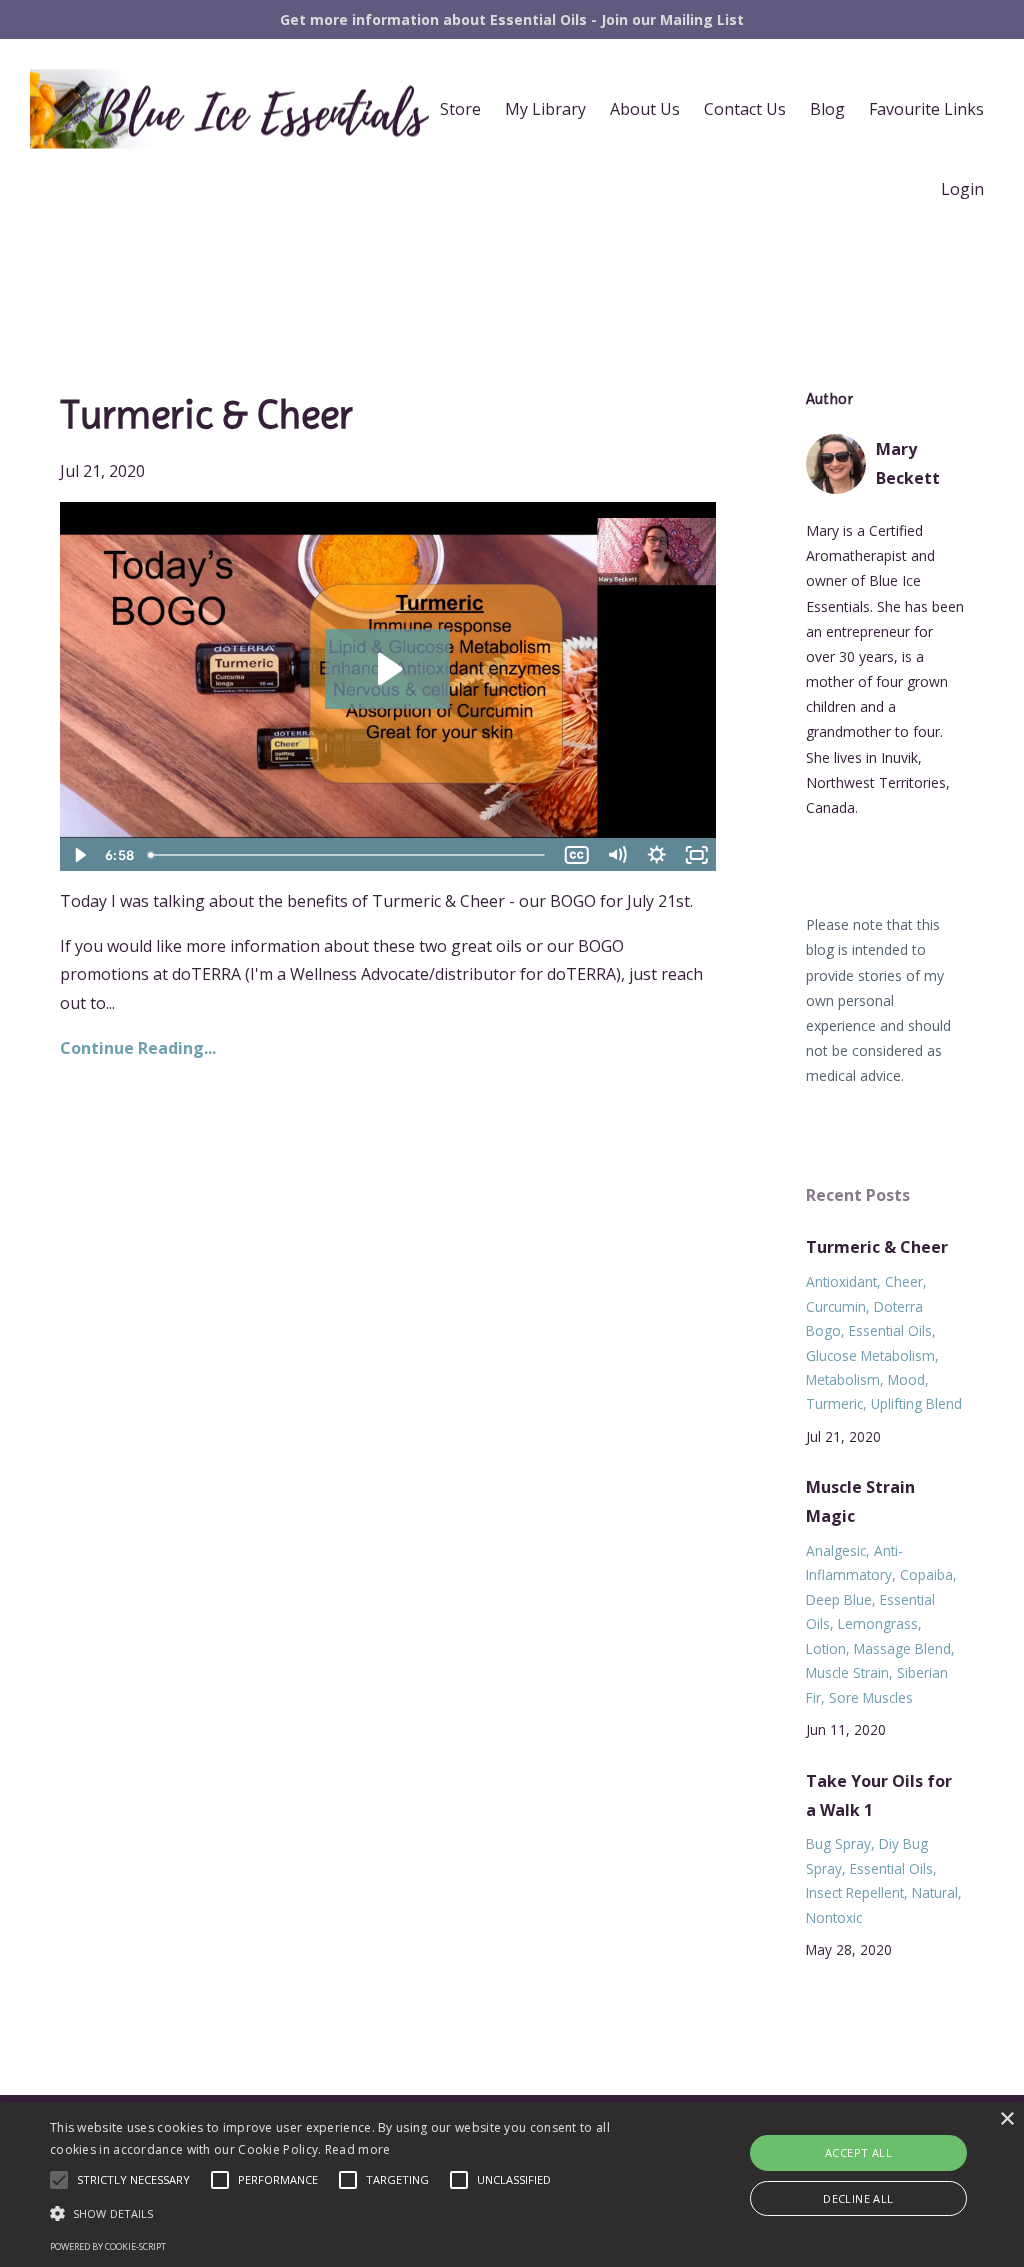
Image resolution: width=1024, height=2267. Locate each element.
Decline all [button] (858, 2198)
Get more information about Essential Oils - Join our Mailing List (512, 19)
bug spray (838, 1843)
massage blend (902, 1648)
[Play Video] (79, 855)
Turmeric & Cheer (206, 414)
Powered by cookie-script (108, 2246)
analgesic (836, 1550)
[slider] (348, 855)
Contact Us (745, 109)
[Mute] (617, 855)
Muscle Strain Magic (860, 1501)
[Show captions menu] (577, 855)
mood (906, 1379)
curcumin (836, 1306)
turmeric (834, 1403)
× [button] (1006, 2119)
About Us (645, 109)
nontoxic (834, 1917)
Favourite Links (926, 109)
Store (460, 109)
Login (962, 189)
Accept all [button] (858, 2152)
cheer (904, 1281)
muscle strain (847, 1672)
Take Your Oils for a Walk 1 (879, 1795)
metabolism (843, 1379)
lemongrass (878, 1623)
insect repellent (855, 1892)
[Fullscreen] (697, 855)
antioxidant (841, 1281)
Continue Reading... (138, 1048)
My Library (545, 109)
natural (935, 1892)
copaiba (926, 1574)
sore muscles (871, 1697)
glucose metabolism (870, 1355)
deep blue (839, 1599)
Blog (827, 109)
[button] (350, 2213)
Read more (358, 2149)
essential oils (890, 1330)
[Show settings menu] (657, 855)
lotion (826, 1648)
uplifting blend (916, 1403)
